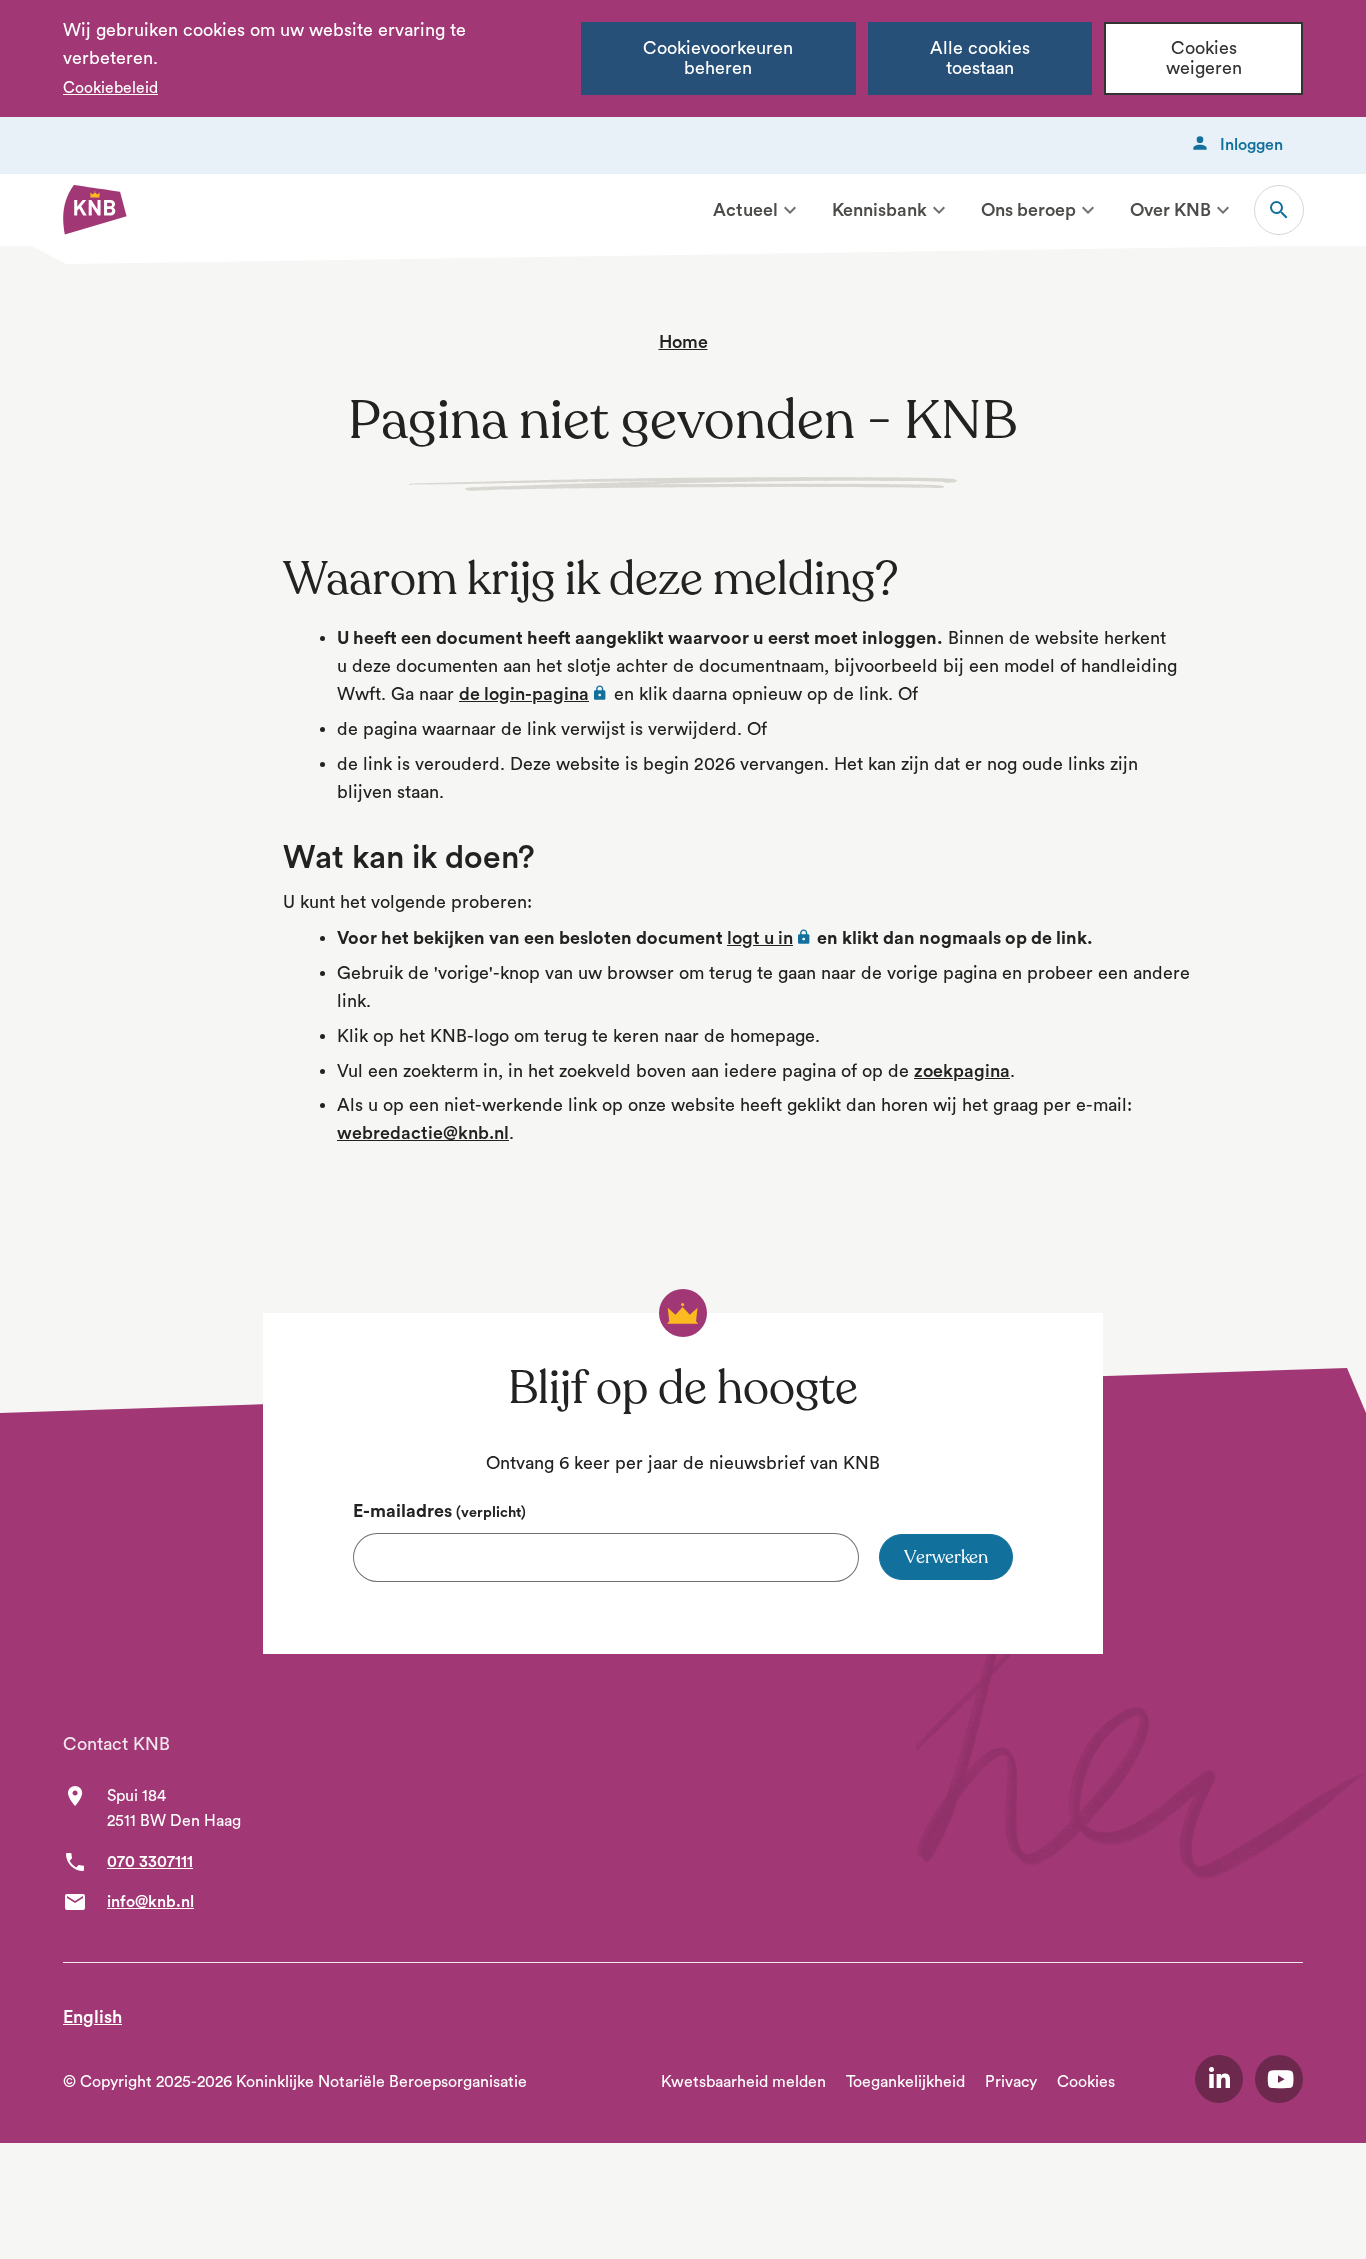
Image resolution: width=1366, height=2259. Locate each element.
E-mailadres (439, 1511)
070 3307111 (150, 1862)
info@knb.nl (150, 1902)
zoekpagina (962, 1071)
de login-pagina (534, 694)
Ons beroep (1028, 210)
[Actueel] (790, 210)
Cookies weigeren (1204, 58)
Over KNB (1170, 210)
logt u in (770, 938)
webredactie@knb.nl (423, 1133)
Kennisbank (879, 210)
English (92, 2017)
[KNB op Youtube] (1279, 2079)
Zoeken (1279, 210)
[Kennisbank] (939, 210)
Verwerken (946, 1557)
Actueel (745, 210)
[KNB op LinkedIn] (1219, 2079)
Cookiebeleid (110, 88)
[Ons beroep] (1088, 210)
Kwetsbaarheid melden (743, 2082)
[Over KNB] (1223, 210)
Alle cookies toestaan (980, 58)
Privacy (1011, 2082)
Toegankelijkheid (905, 2082)
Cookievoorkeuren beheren (718, 58)
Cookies (1086, 2082)
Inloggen (1251, 145)
